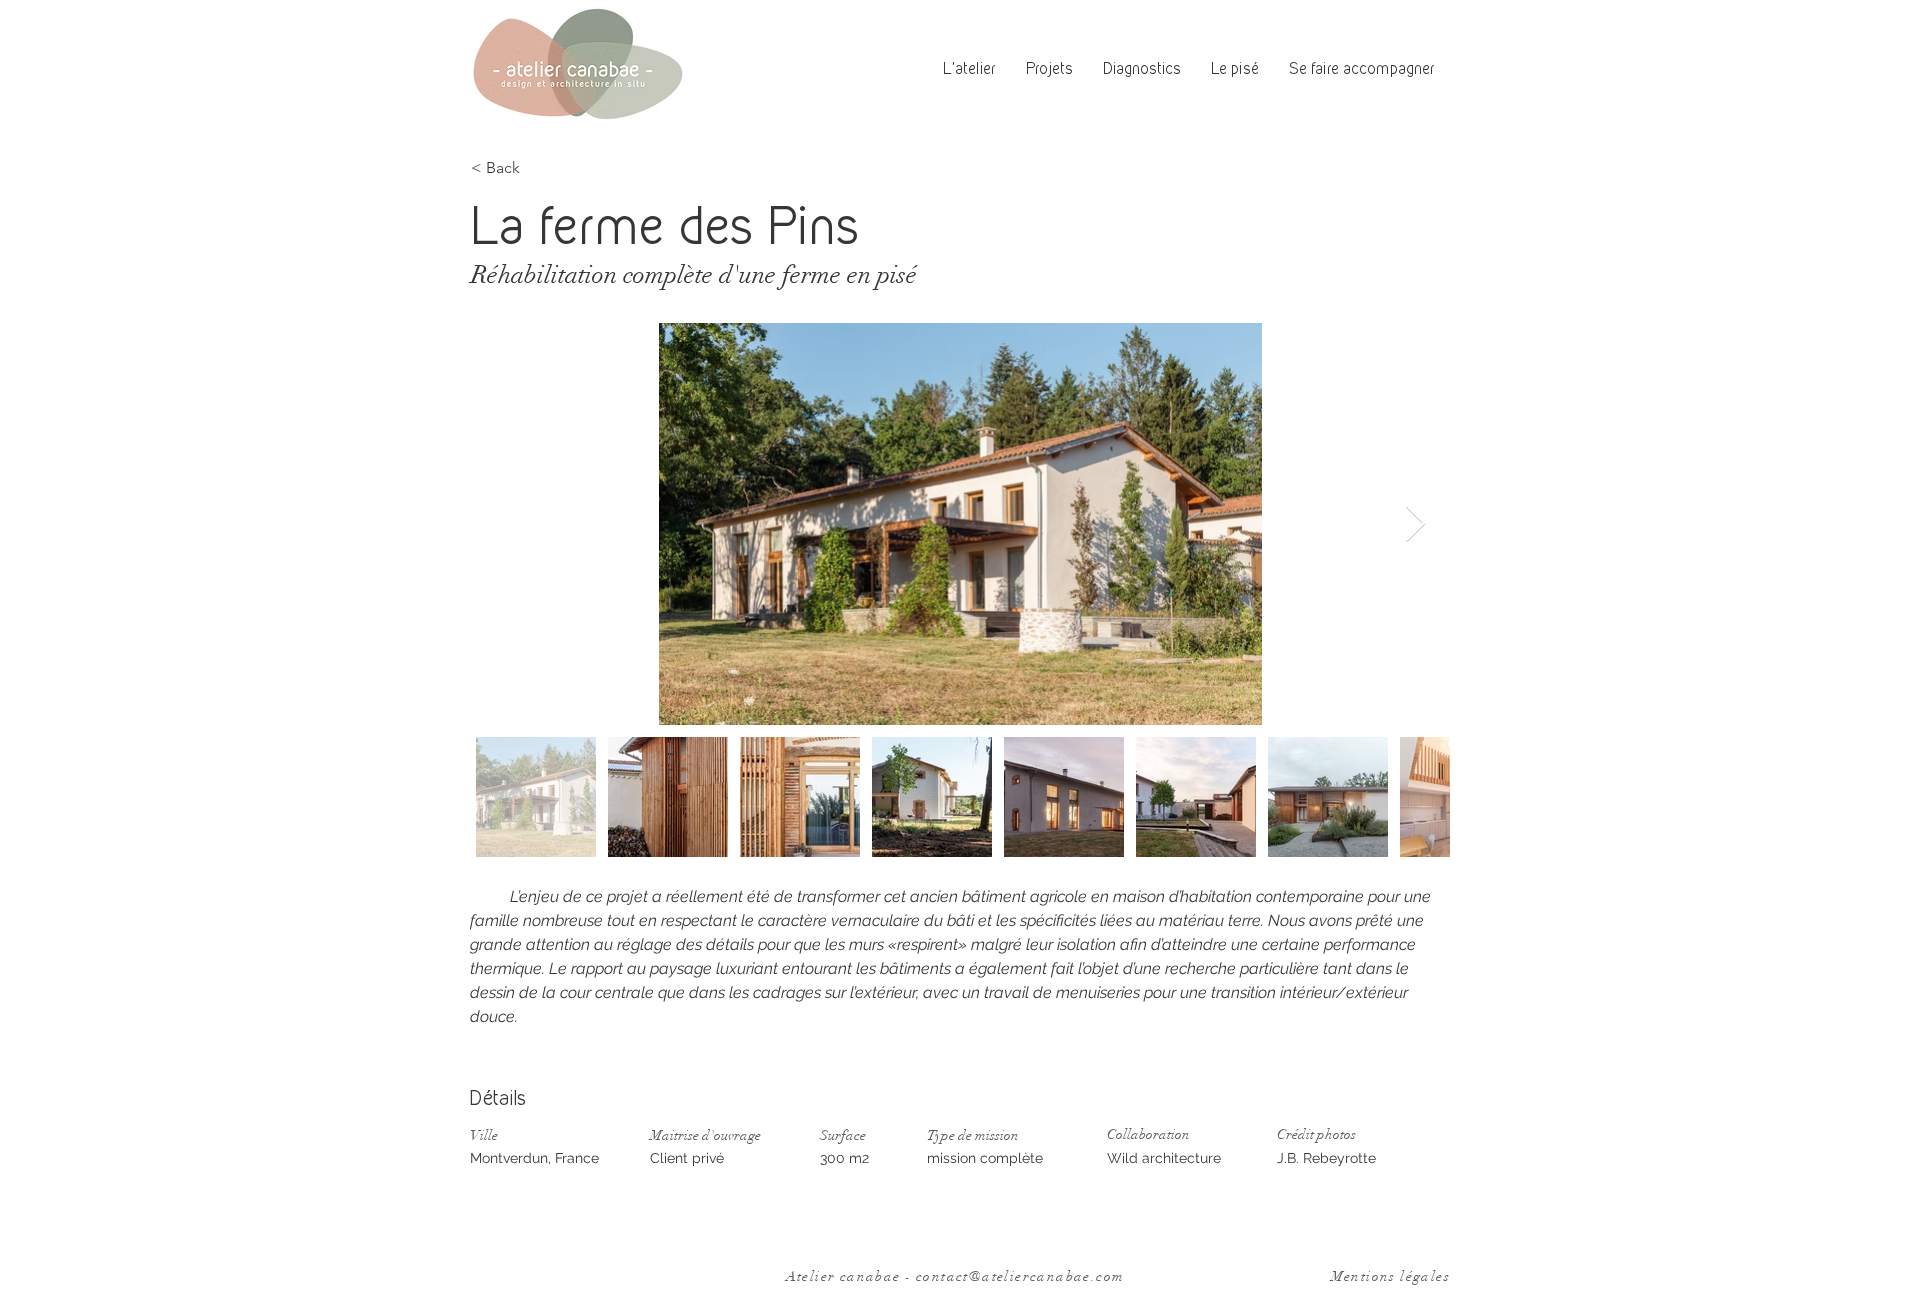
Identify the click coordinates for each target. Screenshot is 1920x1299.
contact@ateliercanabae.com (1020, 1276)
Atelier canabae (845, 1276)
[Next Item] (1415, 524)
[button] (1235, 69)
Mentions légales (1390, 1276)
